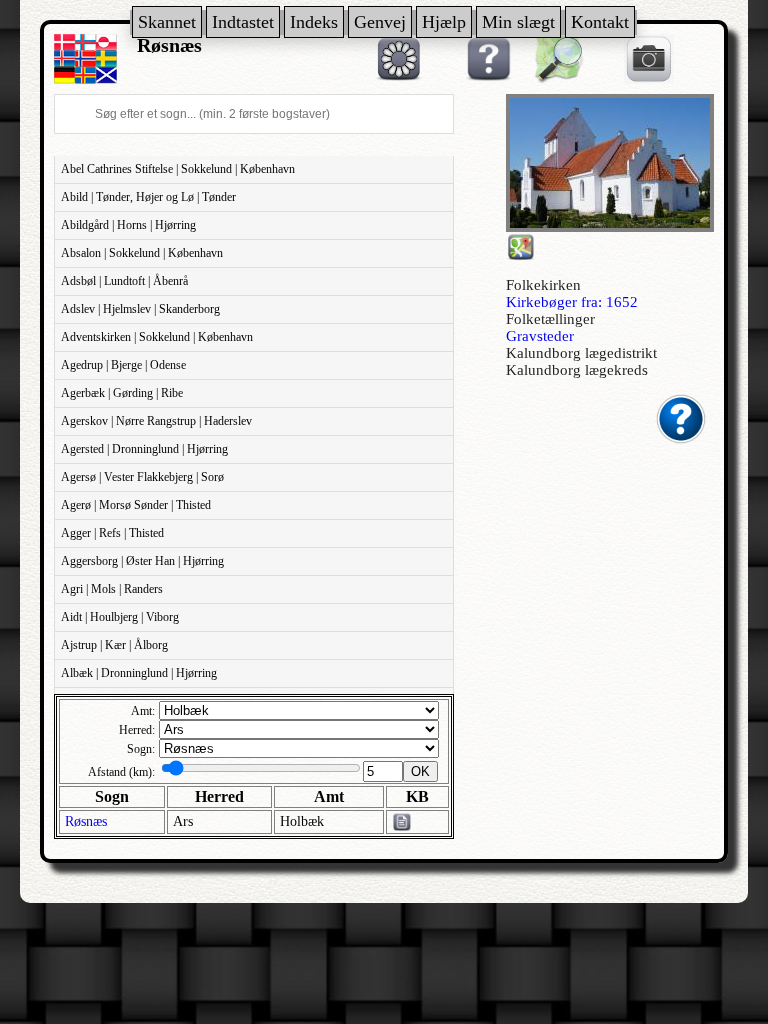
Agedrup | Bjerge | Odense (123, 365)
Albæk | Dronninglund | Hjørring (139, 673)
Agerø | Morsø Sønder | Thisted (136, 505)
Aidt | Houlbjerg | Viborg (120, 617)
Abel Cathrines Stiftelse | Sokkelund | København (178, 169)
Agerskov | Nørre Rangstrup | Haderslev (156, 421)
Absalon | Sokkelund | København (142, 253)
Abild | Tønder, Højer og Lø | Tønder (148, 197)
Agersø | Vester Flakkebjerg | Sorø (142, 477)
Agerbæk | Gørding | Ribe (122, 393)
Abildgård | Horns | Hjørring (128, 225)
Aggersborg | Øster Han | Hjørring (142, 561)
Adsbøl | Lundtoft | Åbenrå (124, 281)
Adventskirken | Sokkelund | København (157, 337)
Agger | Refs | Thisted (112, 533)
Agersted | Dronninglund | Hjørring (144, 449)
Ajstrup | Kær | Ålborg (114, 645)
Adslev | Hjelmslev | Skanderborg (140, 309)
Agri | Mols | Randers (112, 589)
